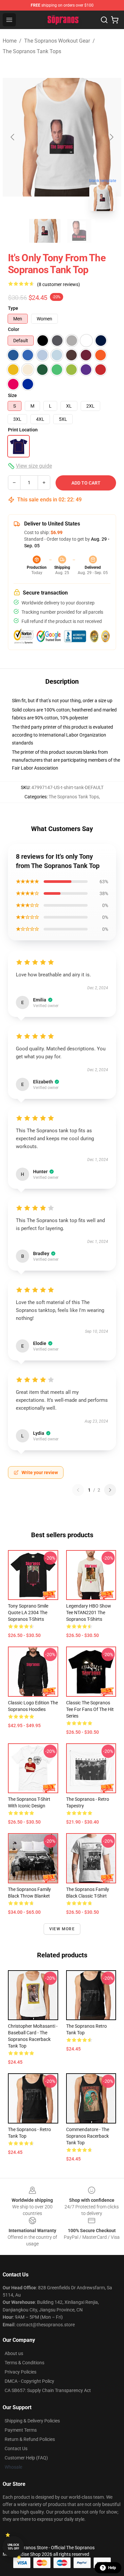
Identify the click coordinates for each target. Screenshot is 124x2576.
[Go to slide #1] (45, 231)
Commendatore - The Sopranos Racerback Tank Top (88, 2136)
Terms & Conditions (24, 2363)
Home (10, 41)
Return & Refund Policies (30, 2439)
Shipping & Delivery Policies (32, 2421)
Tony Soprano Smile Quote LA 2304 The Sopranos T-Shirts (28, 1613)
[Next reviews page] (110, 1490)
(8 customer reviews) (59, 284)
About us (14, 2353)
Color (14, 329)
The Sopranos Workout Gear (57, 41)
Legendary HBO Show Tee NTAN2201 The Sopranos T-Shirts (89, 1613)
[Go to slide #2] (79, 231)
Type (13, 308)
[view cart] (115, 20)
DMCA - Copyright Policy (29, 2381)
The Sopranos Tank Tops (32, 51)
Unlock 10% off (13, 2547)
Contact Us (16, 2449)
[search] (104, 20)
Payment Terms (21, 2430)
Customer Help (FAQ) (26, 2458)
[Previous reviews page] (78, 1490)
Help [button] (112, 2568)
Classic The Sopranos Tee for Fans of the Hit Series (90, 1709)
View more (62, 1929)
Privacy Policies (21, 2372)
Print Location (23, 430)
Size (12, 395)
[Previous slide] (13, 137)
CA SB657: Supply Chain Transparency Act (48, 2390)
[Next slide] (111, 137)
